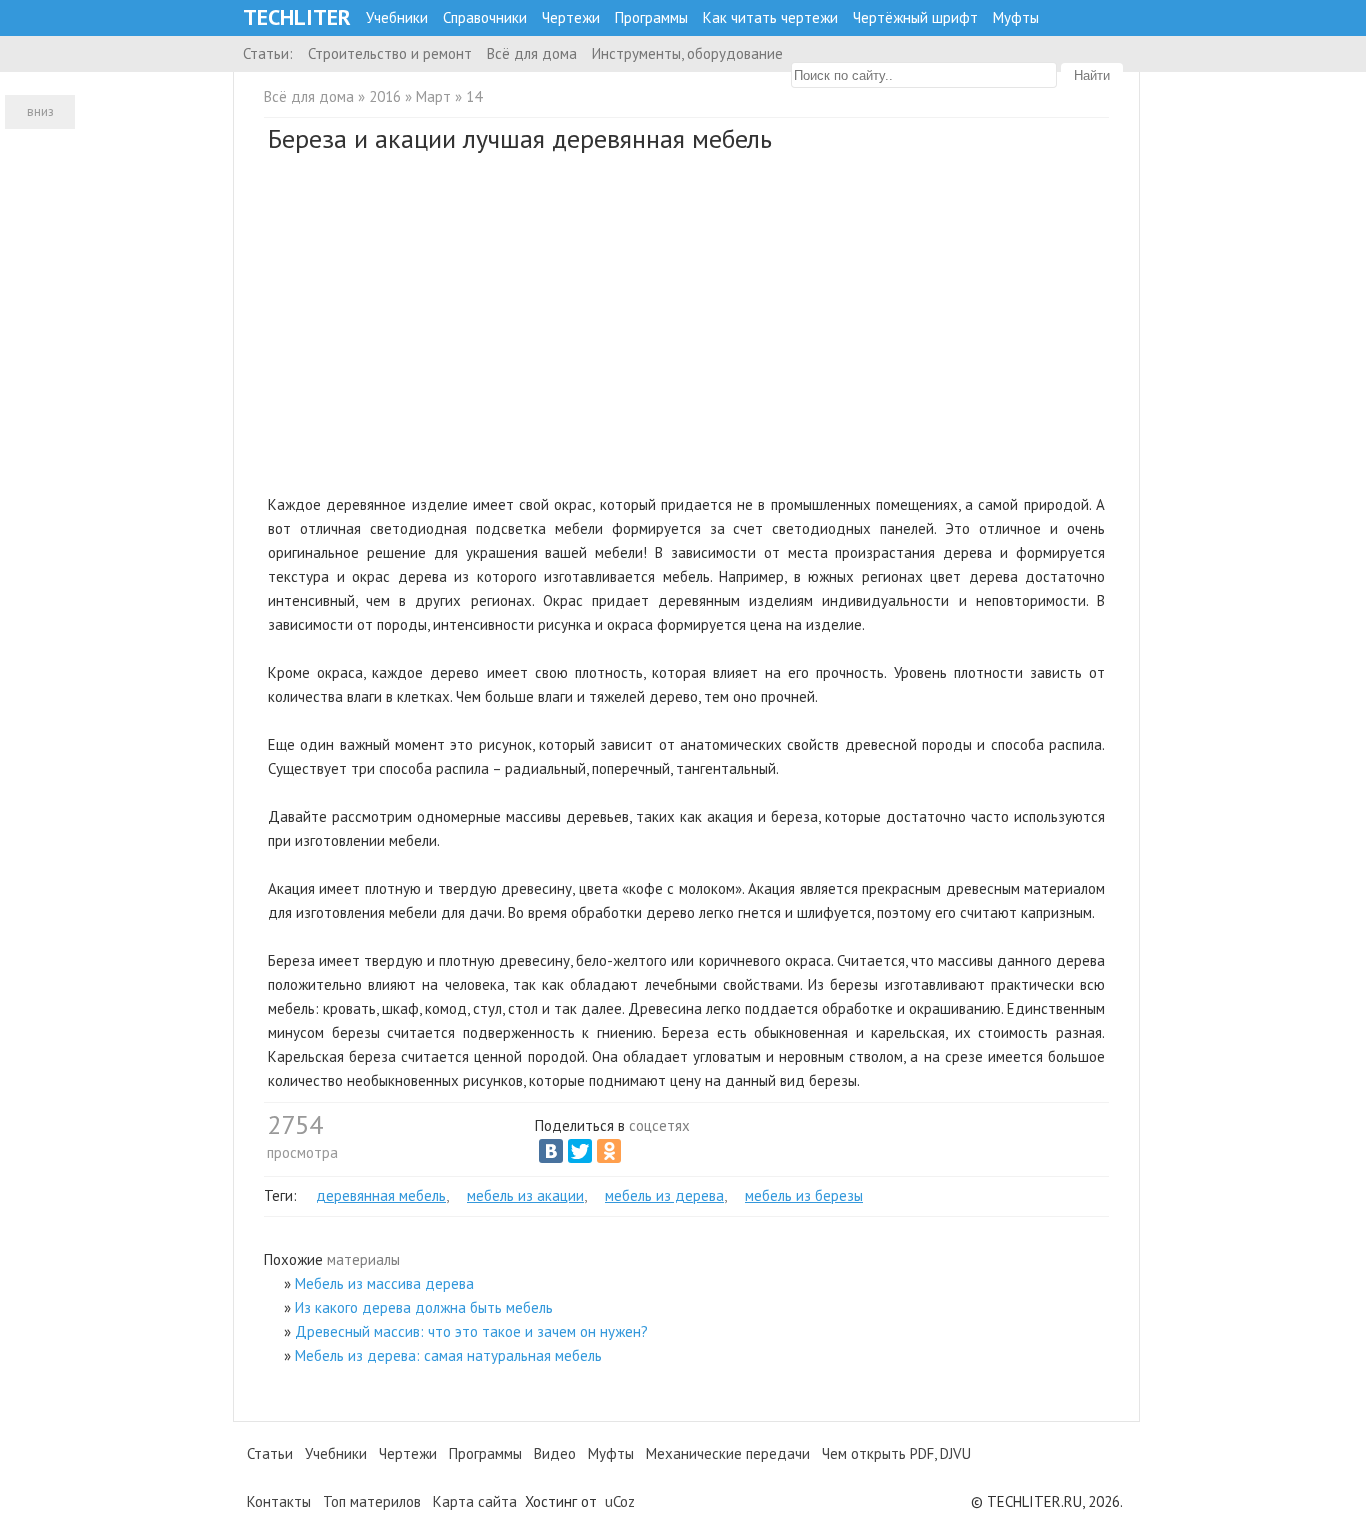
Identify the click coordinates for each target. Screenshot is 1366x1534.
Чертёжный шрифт (915, 17)
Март (433, 96)
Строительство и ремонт (390, 53)
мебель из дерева (664, 1195)
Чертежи (571, 17)
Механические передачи (728, 1453)
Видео (555, 1453)
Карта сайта (475, 1501)
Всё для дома (532, 53)
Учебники (397, 17)
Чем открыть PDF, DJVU (896, 1453)
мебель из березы (804, 1195)
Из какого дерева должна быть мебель (424, 1307)
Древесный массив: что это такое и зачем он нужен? (471, 1331)
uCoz (620, 1501)
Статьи (270, 1453)
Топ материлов (372, 1501)
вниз (40, 111)
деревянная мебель (381, 1195)
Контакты (279, 1501)
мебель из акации (525, 1195)
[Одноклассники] (609, 1151)
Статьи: (268, 53)
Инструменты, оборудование (687, 53)
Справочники (485, 17)
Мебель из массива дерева (384, 1283)
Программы (651, 17)
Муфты (1016, 17)
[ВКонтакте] (551, 1151)
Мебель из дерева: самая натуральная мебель (448, 1355)
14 (474, 96)
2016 (385, 96)
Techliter (297, 17)
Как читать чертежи (770, 17)
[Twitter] (580, 1151)
